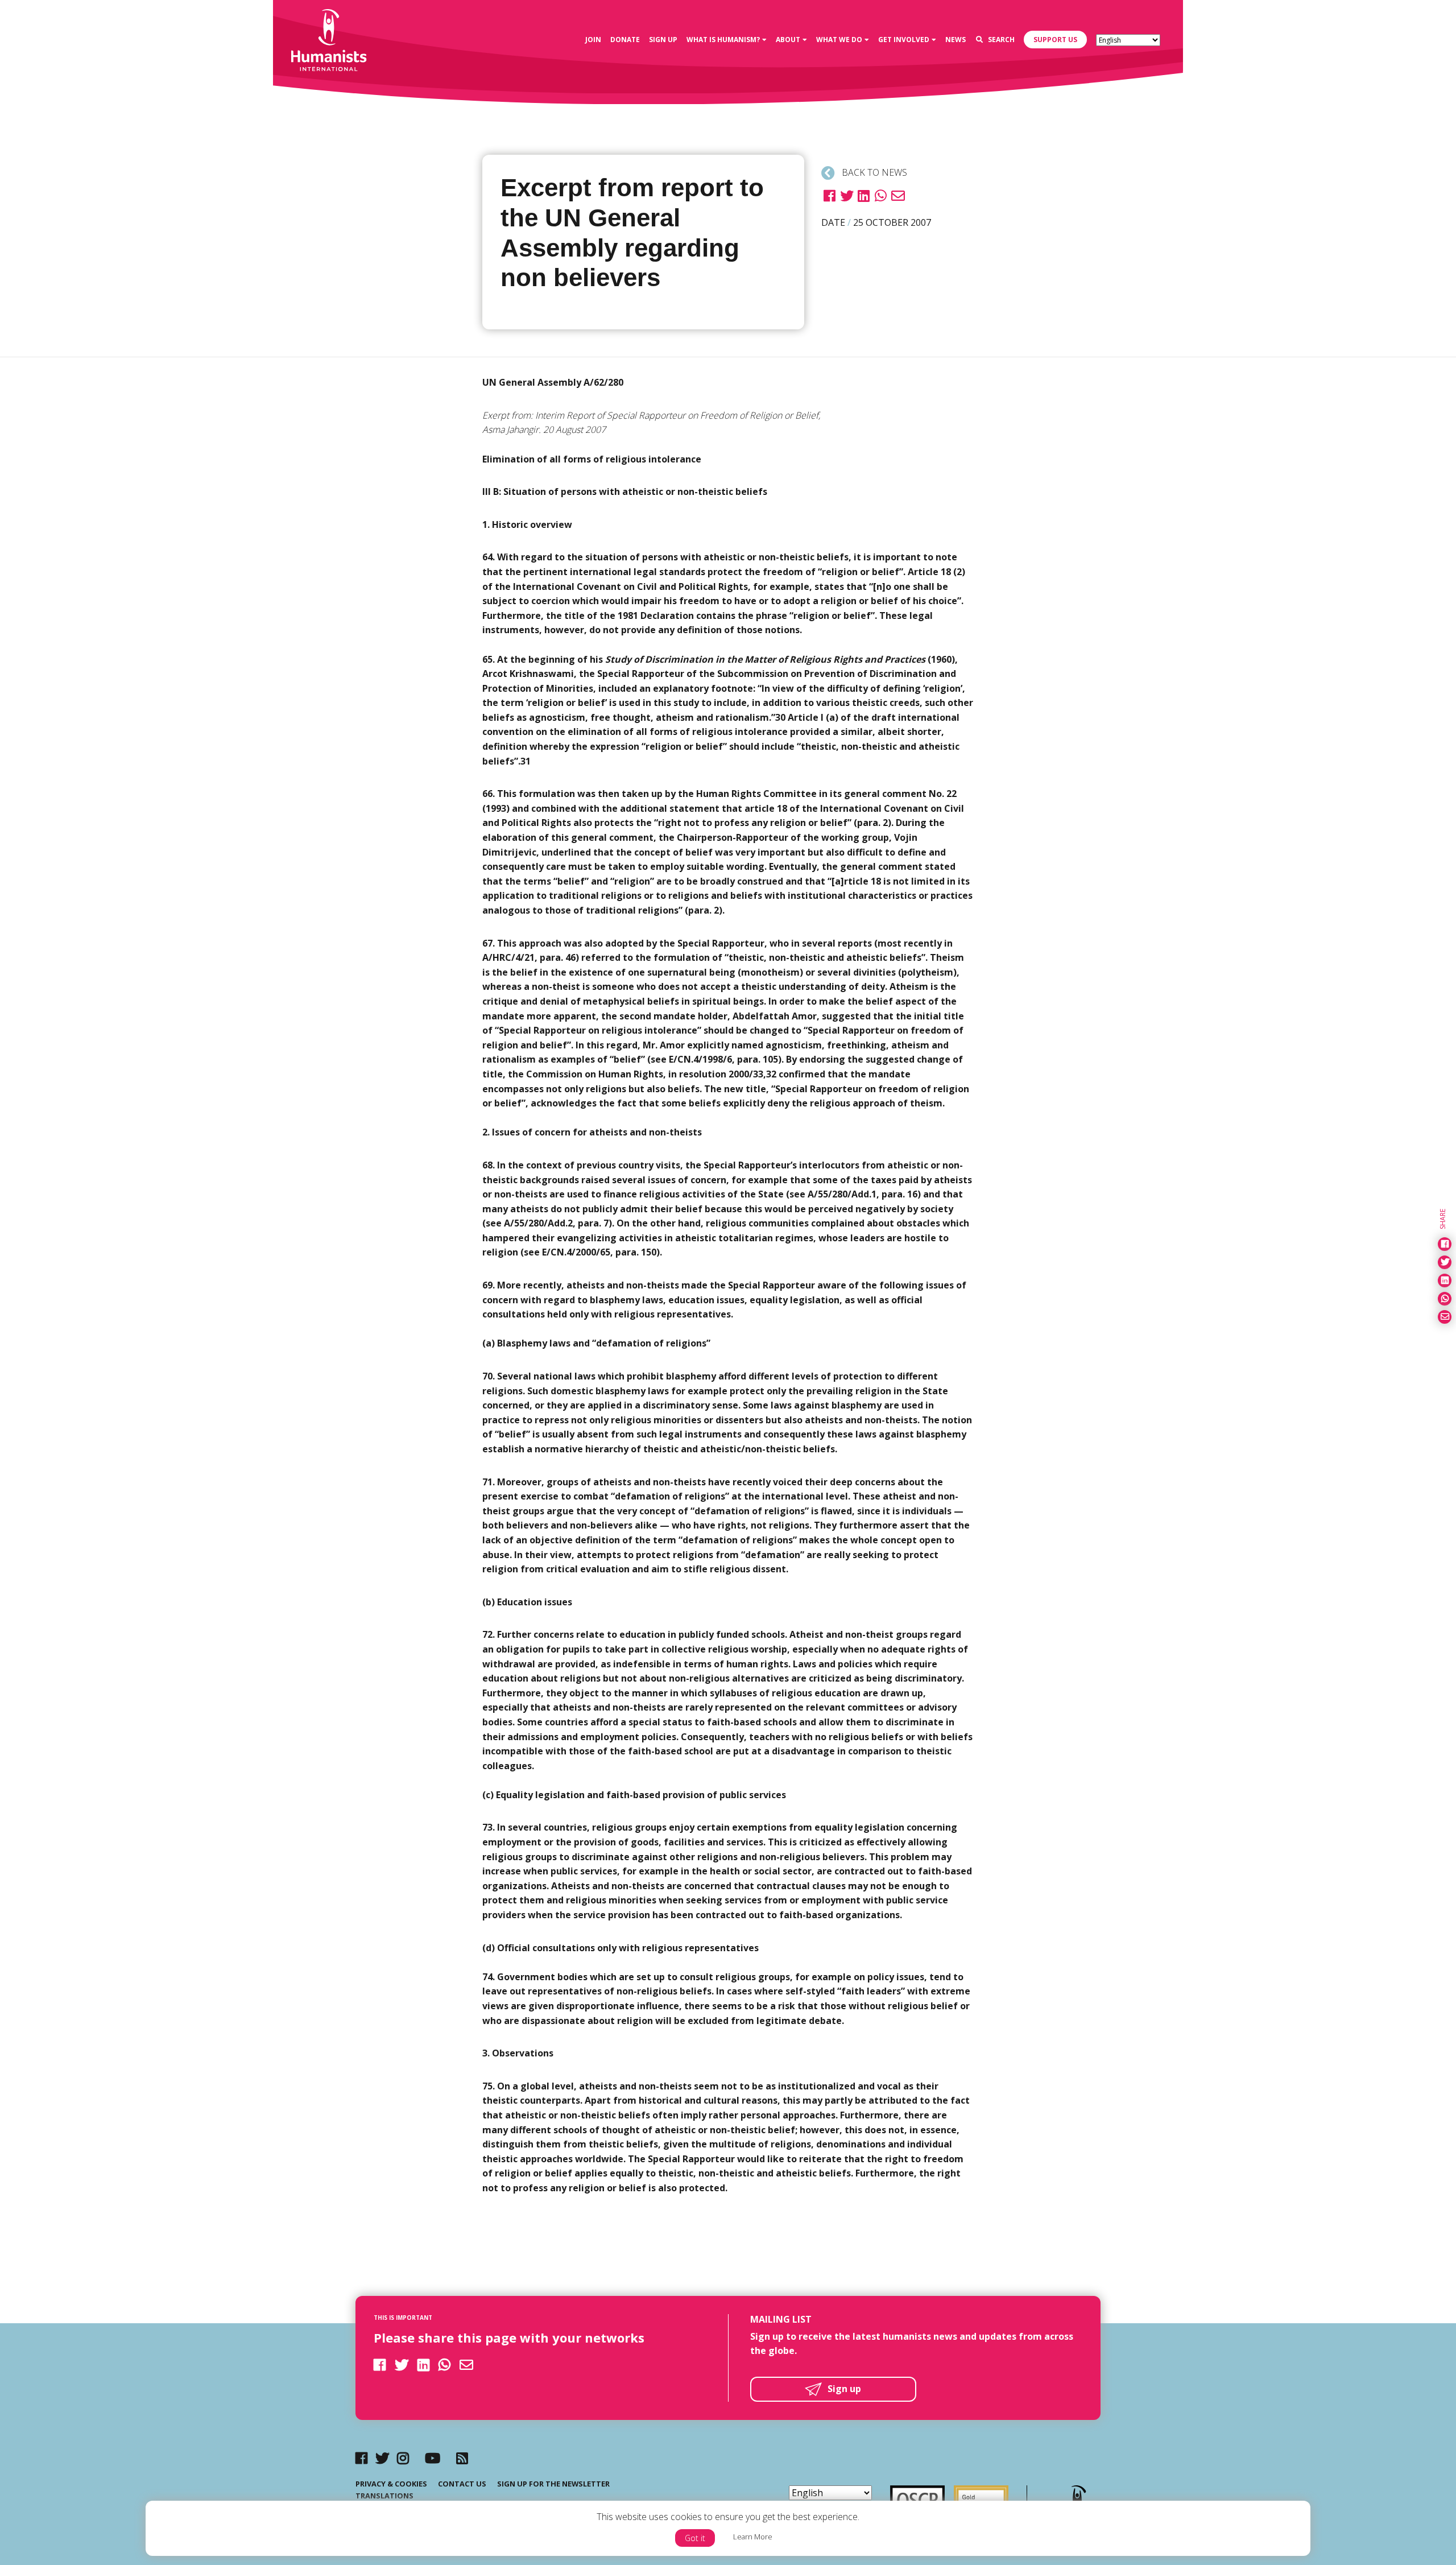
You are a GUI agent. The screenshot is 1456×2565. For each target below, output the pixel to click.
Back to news (873, 172)
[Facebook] (361, 2458)
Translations (384, 2496)
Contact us (462, 2484)
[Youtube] (433, 2458)
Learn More (753, 2537)
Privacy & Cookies (391, 2484)
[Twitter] (382, 2458)
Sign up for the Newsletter (553, 2484)
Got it (695, 2538)
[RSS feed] (462, 2458)
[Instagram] (403, 2458)
